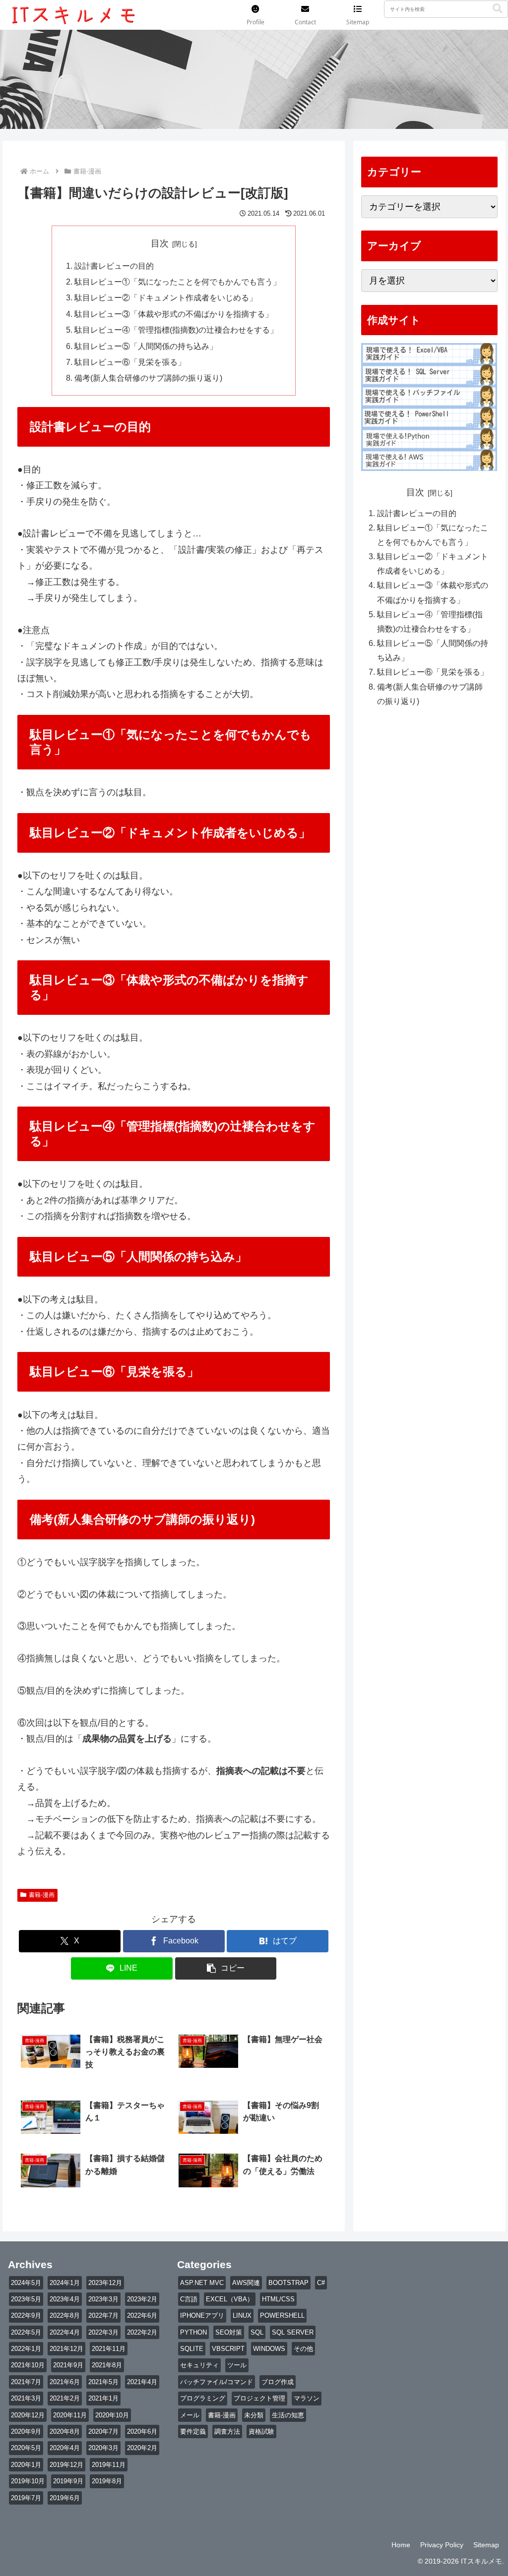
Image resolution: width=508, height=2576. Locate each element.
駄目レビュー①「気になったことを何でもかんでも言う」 (178, 282)
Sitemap (486, 2545)
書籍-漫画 (42, 1895)
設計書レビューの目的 (114, 266)
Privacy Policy (442, 2545)
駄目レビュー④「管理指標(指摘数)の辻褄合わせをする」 (176, 330)
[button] (498, 9)
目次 (160, 243)
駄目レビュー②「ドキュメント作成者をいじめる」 (166, 297)
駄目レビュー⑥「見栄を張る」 (130, 362)
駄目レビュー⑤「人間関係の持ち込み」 (146, 346)
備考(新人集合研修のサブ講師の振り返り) (148, 378)
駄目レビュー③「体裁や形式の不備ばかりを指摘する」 (174, 314)
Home (401, 2545)
